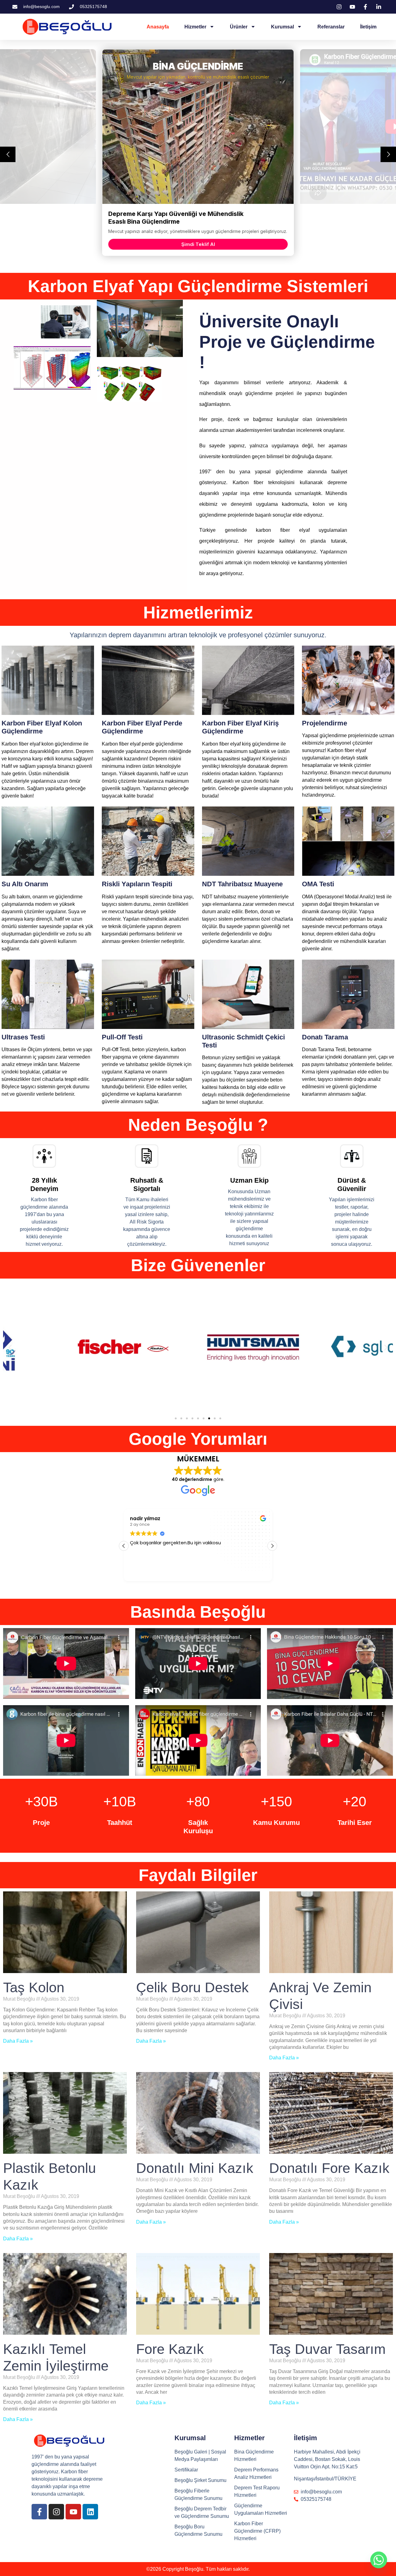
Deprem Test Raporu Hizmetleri (257, 2491)
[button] (10, 1347)
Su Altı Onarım (25, 884)
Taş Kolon (34, 1987)
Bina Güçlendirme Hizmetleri (254, 2456)
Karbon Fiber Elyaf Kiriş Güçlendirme (240, 727)
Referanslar (331, 27)
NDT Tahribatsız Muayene (242, 884)
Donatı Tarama (325, 1037)
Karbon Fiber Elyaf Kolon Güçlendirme (42, 727)
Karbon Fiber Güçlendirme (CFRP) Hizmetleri (257, 2531)
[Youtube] (73, 2512)
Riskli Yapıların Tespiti (137, 884)
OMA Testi (318, 884)
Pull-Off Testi (122, 1037)
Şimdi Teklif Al (198, 244)
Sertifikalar (186, 2470)
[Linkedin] (90, 2512)
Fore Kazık (170, 2349)
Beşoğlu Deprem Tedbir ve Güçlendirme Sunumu (202, 2512)
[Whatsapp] (379, 2560)
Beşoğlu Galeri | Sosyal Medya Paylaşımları (200, 2456)
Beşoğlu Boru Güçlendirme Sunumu (198, 2530)
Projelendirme (325, 723)
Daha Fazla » (18, 2041)
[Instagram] (56, 2512)
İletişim (368, 27)
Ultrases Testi (23, 1037)
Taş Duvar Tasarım (327, 2349)
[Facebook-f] (39, 2512)
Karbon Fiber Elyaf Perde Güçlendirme (142, 727)
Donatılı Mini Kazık (195, 2168)
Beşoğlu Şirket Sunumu (200, 2480)
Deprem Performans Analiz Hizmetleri (256, 2473)
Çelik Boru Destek (192, 1987)
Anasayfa (158, 27)
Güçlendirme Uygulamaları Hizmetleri (261, 2509)
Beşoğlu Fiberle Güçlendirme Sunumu (198, 2494)
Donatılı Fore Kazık (329, 2168)
